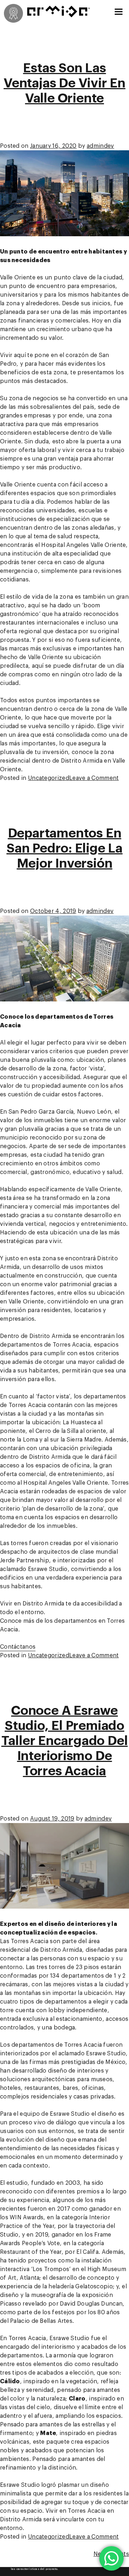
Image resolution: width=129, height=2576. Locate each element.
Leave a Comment (94, 778)
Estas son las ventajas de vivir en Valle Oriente (64, 83)
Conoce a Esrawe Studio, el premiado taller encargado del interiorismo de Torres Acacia (65, 1741)
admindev (100, 146)
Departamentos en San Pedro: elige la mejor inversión (64, 848)
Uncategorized (49, 778)
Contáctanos (18, 1647)
